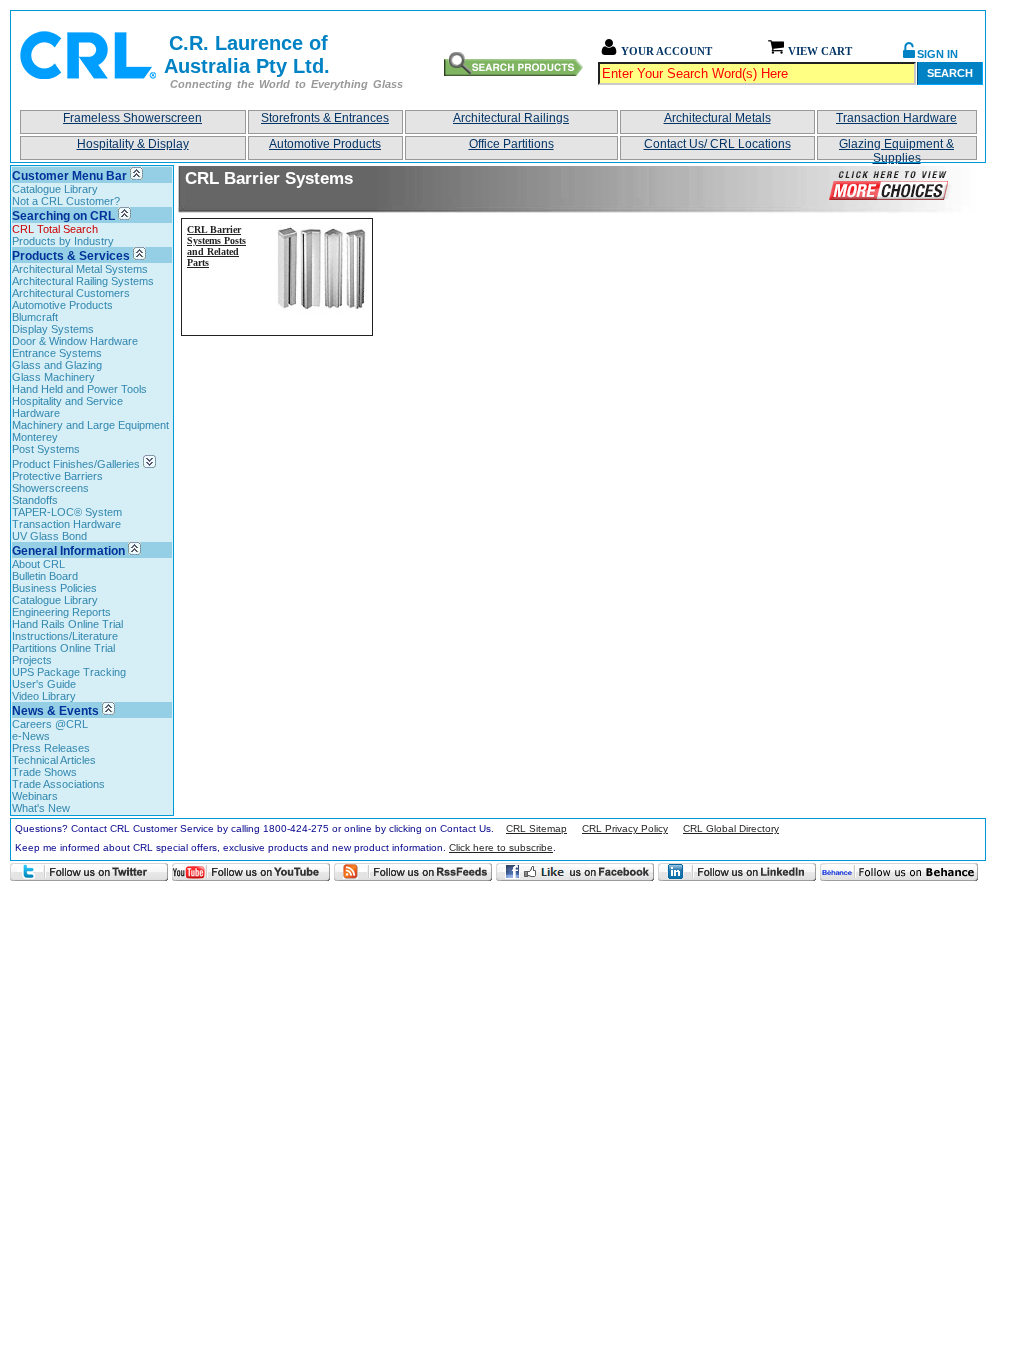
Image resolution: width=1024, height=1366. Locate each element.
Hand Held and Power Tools (79, 389)
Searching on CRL (63, 216)
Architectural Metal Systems (80, 269)
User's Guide (44, 684)
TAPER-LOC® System (67, 512)
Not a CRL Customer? (66, 201)
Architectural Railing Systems (83, 281)
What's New (41, 808)
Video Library (44, 696)
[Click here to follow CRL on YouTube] (251, 872)
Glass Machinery (53, 377)
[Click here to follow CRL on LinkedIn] (737, 872)
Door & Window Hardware (75, 341)
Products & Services (71, 256)
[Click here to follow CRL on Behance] (899, 872)
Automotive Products (325, 144)
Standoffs (35, 500)
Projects (32, 660)
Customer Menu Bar (69, 176)
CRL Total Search (55, 229)
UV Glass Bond (49, 536)
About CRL (38, 564)
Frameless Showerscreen (132, 118)
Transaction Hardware (896, 118)
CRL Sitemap (536, 828)
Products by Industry (63, 241)
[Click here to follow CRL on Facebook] (575, 872)
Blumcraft (35, 317)
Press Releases (51, 748)
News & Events (55, 711)
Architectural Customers (71, 293)
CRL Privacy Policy (625, 828)
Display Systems (53, 329)
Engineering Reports (61, 612)
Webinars (35, 796)
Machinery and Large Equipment (90, 425)
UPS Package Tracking (69, 672)
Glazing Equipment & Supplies (896, 148)
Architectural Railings (511, 118)
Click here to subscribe (501, 847)
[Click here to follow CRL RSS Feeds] (413, 872)
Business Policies (54, 588)
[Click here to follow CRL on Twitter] (89, 872)
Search (950, 73)
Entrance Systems (57, 353)
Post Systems (46, 449)
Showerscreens (50, 488)
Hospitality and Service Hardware (67, 407)
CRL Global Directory (731, 828)
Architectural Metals (717, 118)
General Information (68, 551)
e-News (31, 736)
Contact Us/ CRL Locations (717, 144)
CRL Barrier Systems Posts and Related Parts (216, 246)
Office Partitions (511, 144)
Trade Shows (44, 772)
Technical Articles (54, 760)
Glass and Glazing (57, 365)
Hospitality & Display (133, 144)
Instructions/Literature (65, 636)
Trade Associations (58, 784)
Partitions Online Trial (63, 648)
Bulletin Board (45, 576)
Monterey (35, 437)
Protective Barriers (57, 476)
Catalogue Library (55, 189)
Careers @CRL (50, 724)
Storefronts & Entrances (325, 118)
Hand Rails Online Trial (67, 624)
